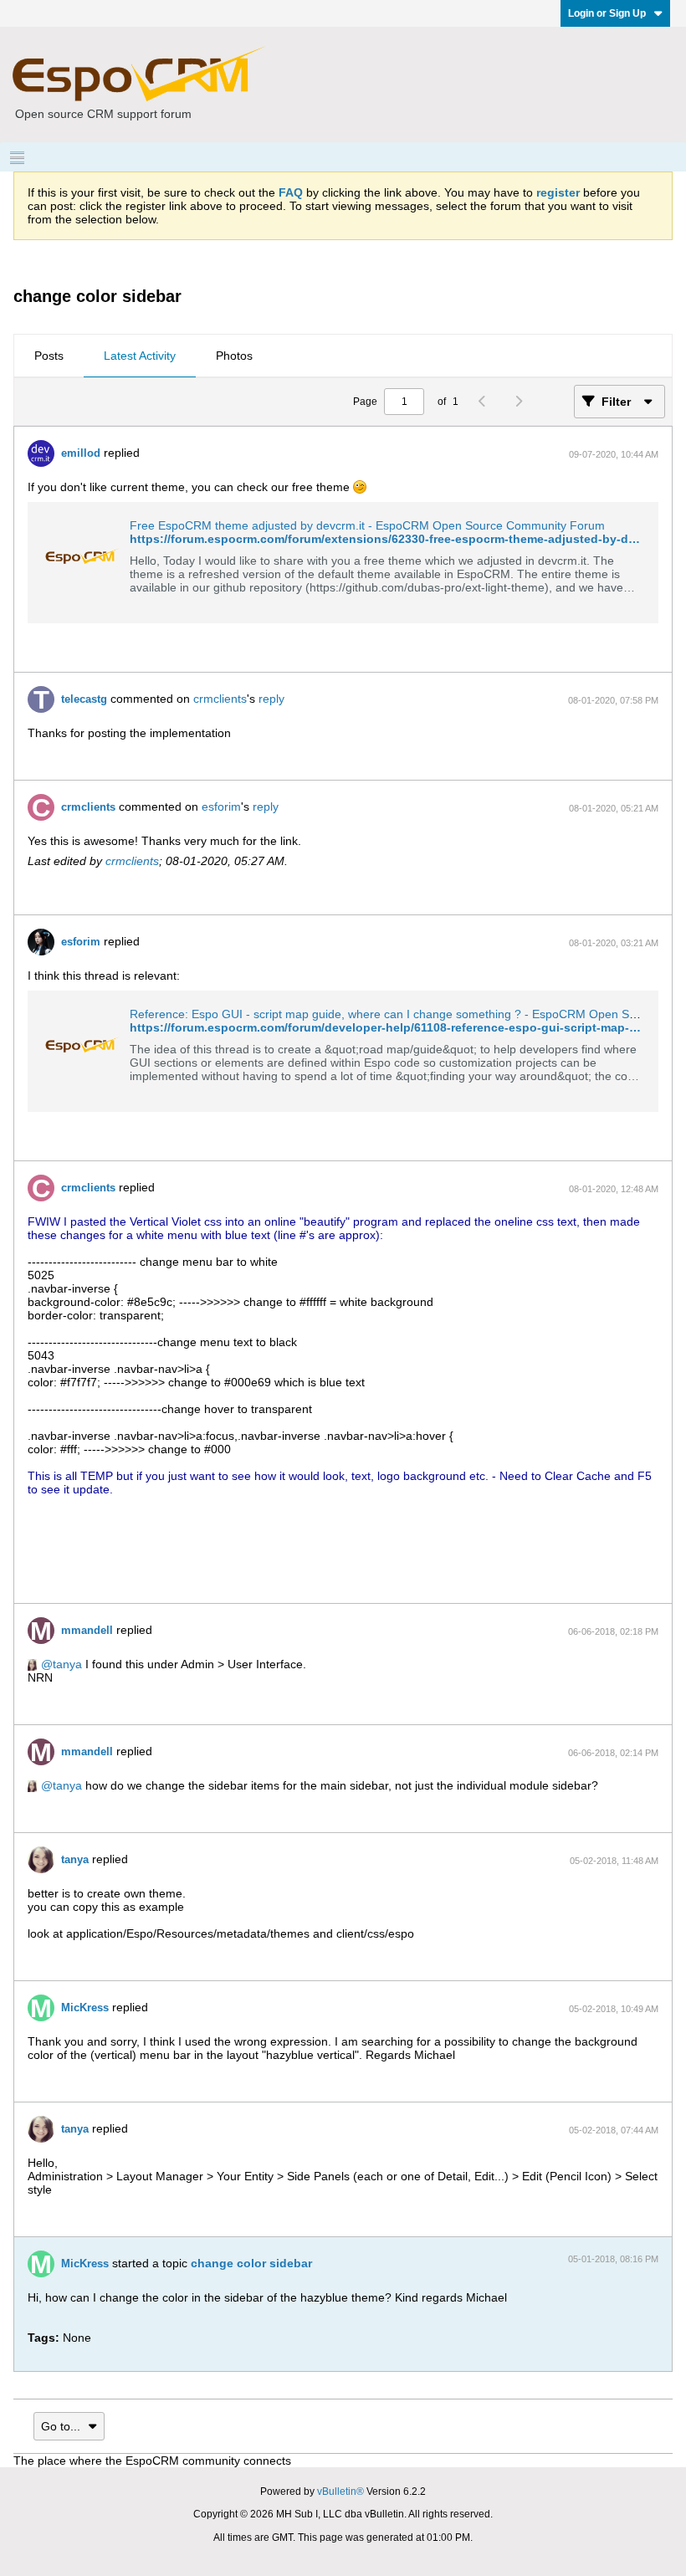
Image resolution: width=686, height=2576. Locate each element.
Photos (234, 356)
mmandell (87, 1630)
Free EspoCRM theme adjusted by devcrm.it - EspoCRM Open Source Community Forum (367, 525)
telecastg (84, 699)
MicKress (85, 2008)
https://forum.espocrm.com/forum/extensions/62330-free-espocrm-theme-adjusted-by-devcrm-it (402, 539)
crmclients (220, 699)
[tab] (49, 356)
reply (271, 699)
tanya (67, 1664)
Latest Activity (140, 356)
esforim (221, 807)
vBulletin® (340, 2491)
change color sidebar (251, 2263)
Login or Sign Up (607, 13)
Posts (49, 356)
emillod (81, 453)
